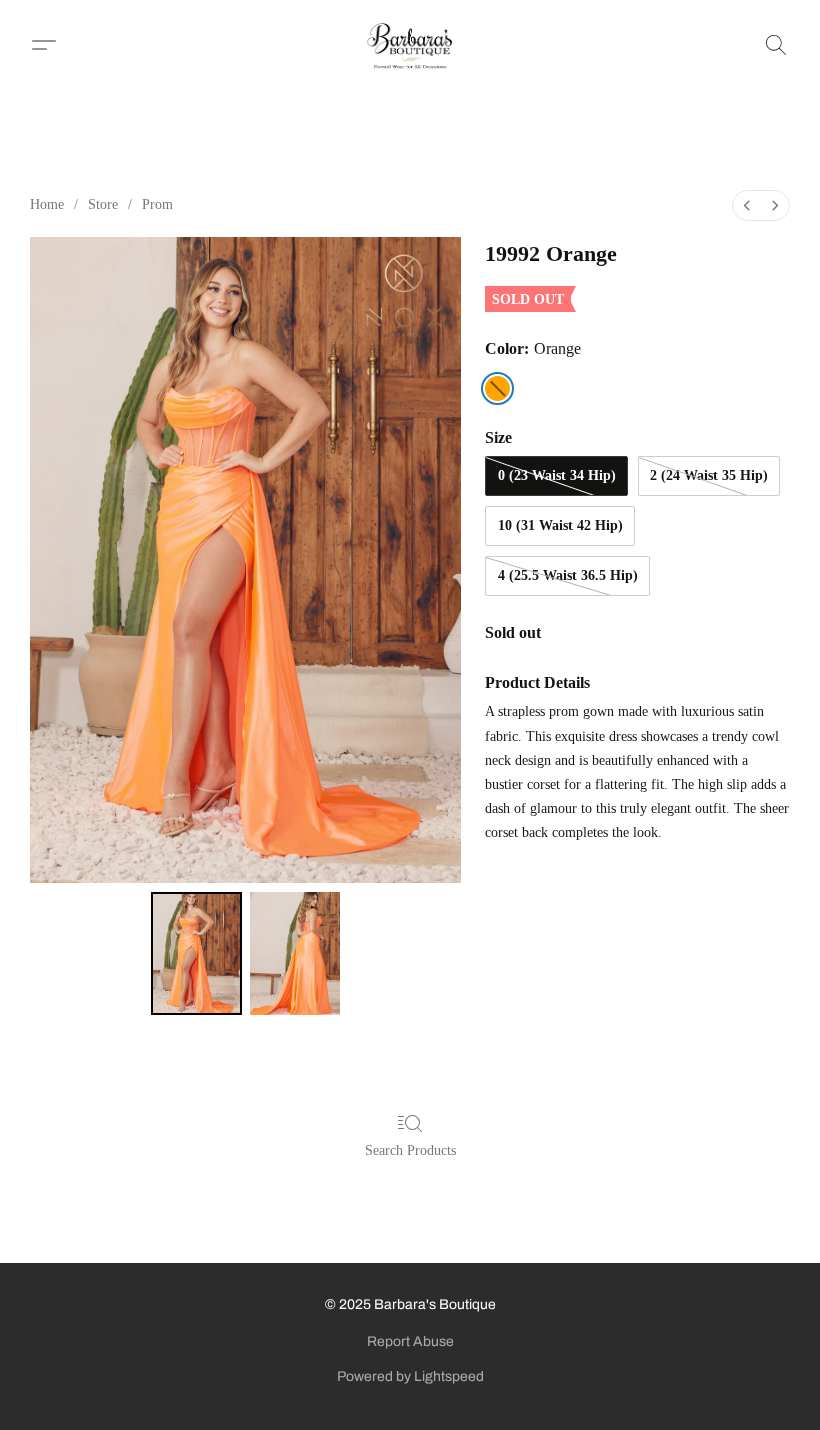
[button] (410, 45)
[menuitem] (747, 205)
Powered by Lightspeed (410, 1376)
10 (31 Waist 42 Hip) (560, 525)
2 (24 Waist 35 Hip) (709, 475)
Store (103, 204)
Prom (157, 204)
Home (47, 204)
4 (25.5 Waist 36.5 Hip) (568, 575)
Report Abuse (410, 1341)
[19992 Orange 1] (295, 954)
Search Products (410, 1150)
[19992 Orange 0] (196, 954)
